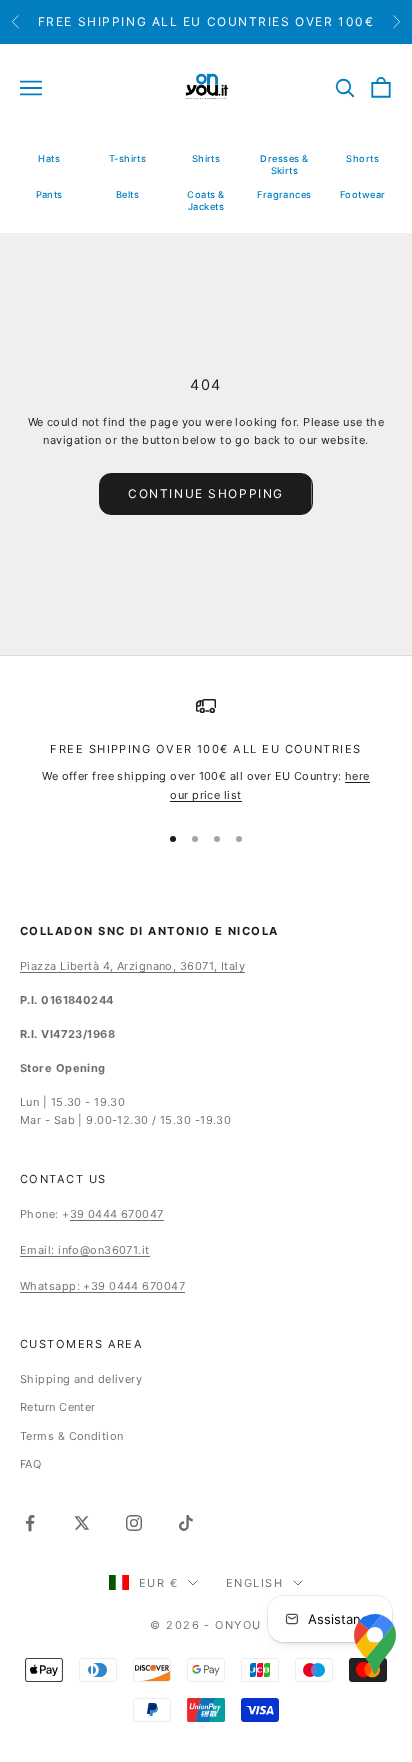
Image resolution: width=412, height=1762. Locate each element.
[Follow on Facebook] (30, 1523)
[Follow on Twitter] (82, 1523)
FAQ (30, 1464)
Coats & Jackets (205, 200)
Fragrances (284, 194)
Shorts (362, 158)
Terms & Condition (71, 1436)
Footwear (363, 194)
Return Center (58, 1407)
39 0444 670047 (117, 1214)
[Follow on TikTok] (186, 1523)
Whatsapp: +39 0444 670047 (102, 1286)
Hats (49, 158)
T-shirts (128, 158)
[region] (206, 749)
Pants (49, 194)
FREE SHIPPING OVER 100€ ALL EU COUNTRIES (205, 749)
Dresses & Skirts (284, 164)
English (254, 1583)
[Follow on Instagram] (134, 1523)
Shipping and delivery (81, 1379)
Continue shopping (206, 493)
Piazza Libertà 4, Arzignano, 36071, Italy (132, 966)
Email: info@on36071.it (85, 1250)
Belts (127, 194)
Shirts (206, 158)
